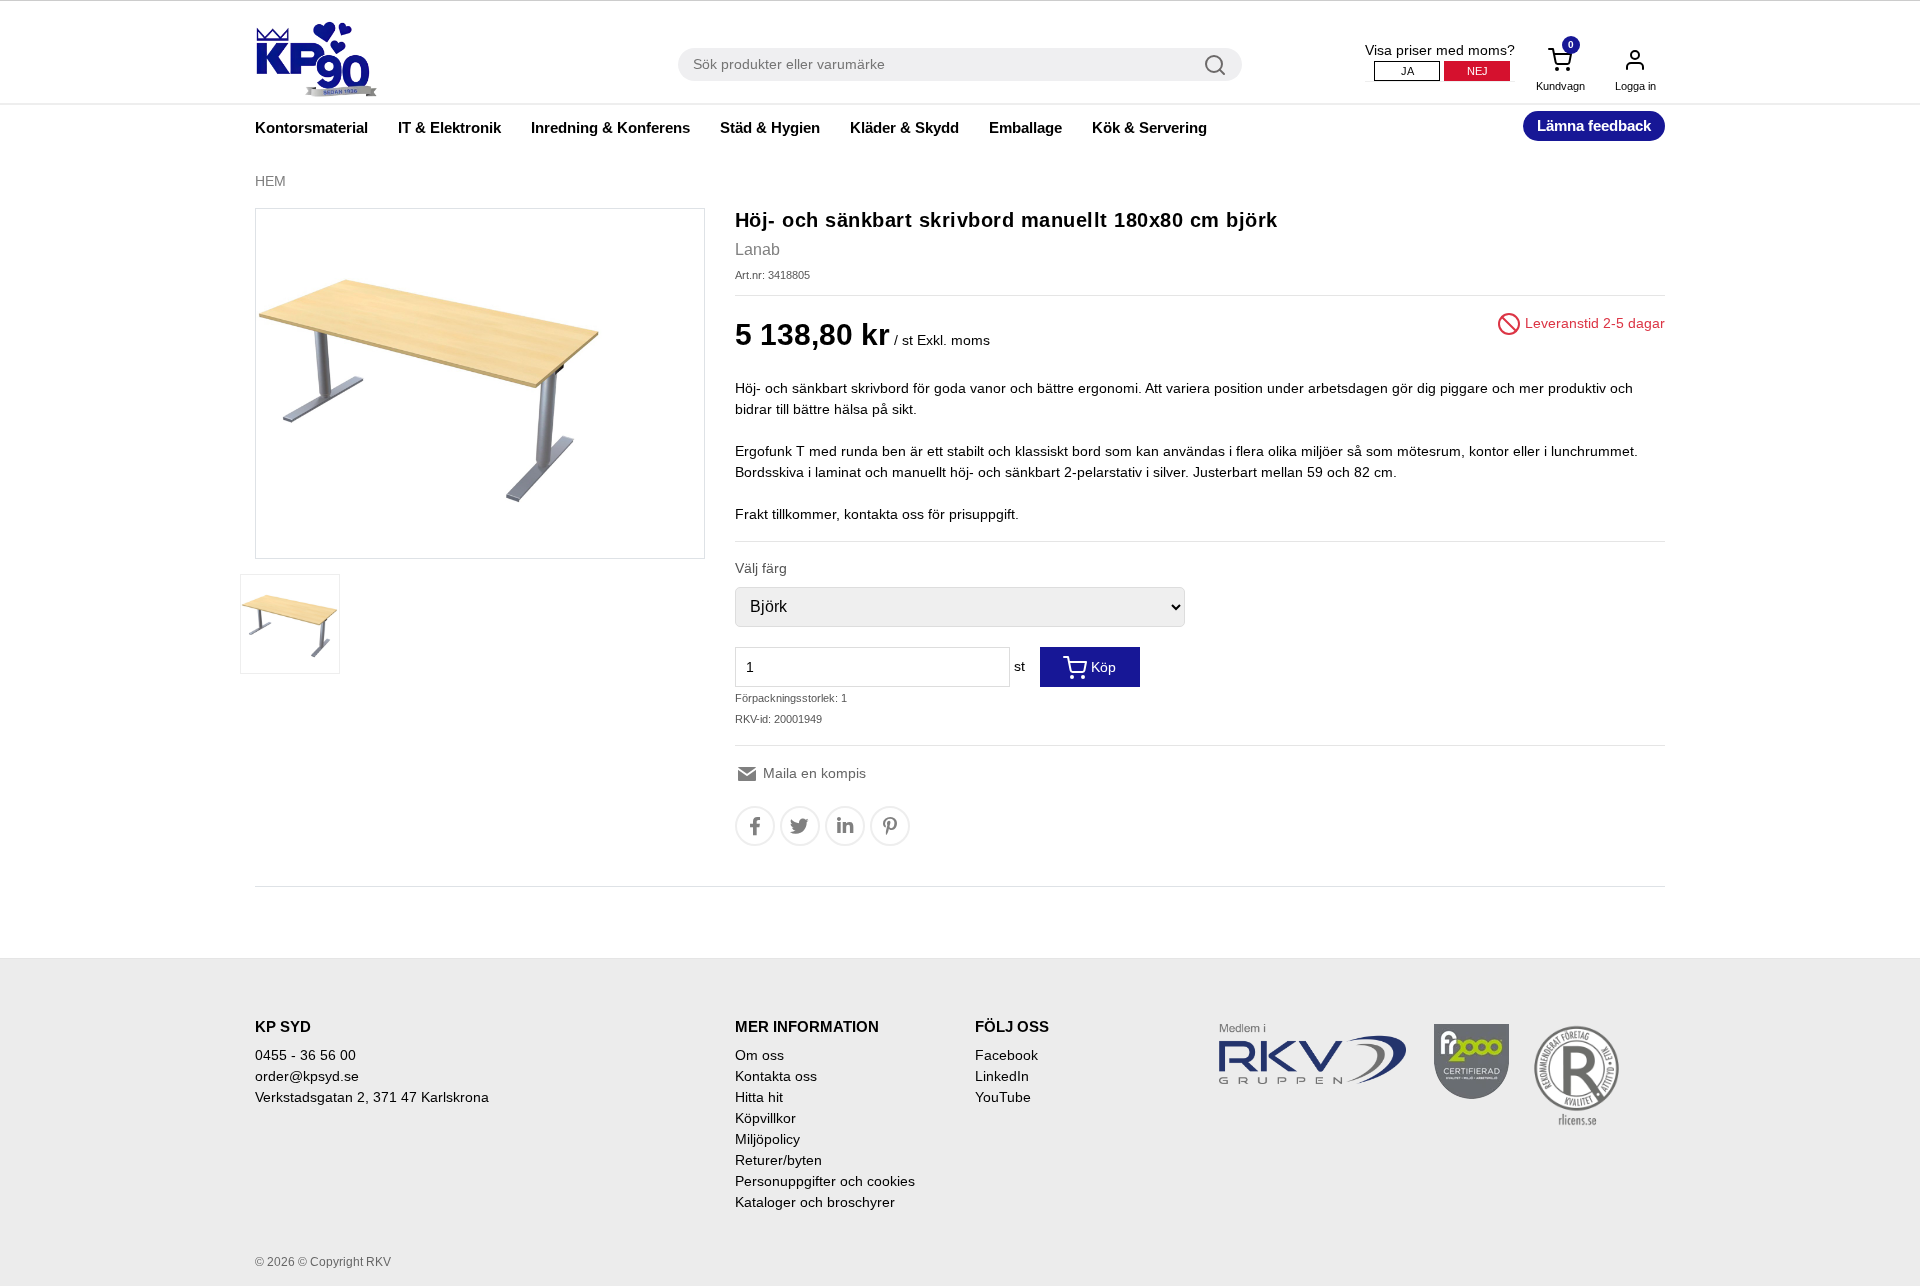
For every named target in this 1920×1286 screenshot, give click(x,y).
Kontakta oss (776, 1076)
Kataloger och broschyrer (815, 1202)
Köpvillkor (765, 1118)
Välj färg (761, 568)
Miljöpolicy (767, 1139)
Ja (1407, 71)
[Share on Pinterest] (890, 826)
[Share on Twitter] (799, 826)
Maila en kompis (812, 773)
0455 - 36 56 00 (305, 1055)
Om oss (759, 1055)
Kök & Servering (1149, 127)
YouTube (1003, 1097)
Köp (1101, 667)
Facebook (1006, 1055)
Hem (270, 181)
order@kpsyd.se (307, 1076)
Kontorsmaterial (311, 127)
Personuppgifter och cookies (825, 1181)
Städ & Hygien (770, 127)
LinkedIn (1002, 1076)
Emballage (1025, 127)
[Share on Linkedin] (845, 826)
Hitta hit (759, 1097)
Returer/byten (778, 1160)
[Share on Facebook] (755, 826)
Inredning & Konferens (610, 127)
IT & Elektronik (449, 127)
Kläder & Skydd (904, 127)
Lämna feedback (1594, 125)
